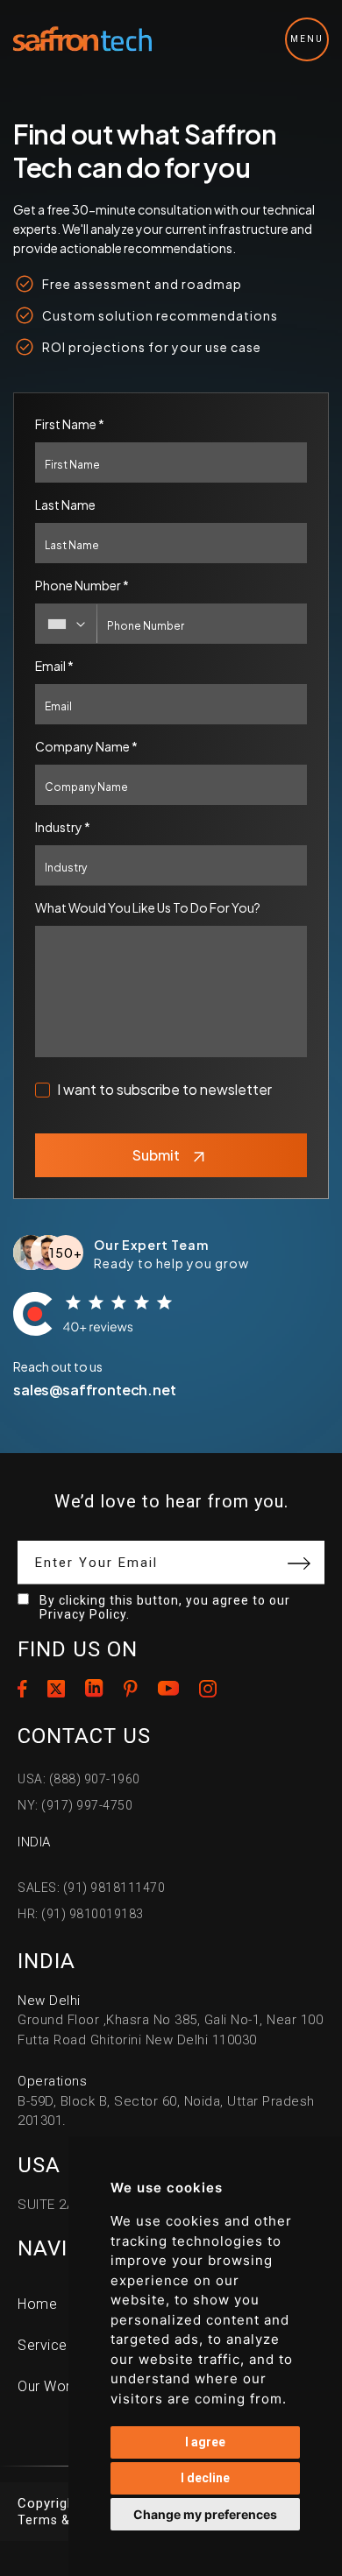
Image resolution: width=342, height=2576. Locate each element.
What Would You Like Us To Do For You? (148, 907)
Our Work (48, 2386)
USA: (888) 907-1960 (79, 1779)
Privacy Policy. (85, 1614)
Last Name (65, 505)
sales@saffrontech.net (95, 1390)
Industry (63, 827)
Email (54, 666)
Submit (156, 1155)
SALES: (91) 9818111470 (91, 1888)
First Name (70, 424)
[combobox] (67, 624)
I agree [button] (205, 2442)
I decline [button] (205, 2478)
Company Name (86, 746)
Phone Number (82, 585)
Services (46, 2345)
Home (37, 2304)
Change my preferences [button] (205, 2514)
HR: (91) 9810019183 (81, 1914)
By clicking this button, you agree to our (165, 1607)
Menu (307, 39)
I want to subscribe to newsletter (164, 1089)
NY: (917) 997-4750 (75, 1805)
